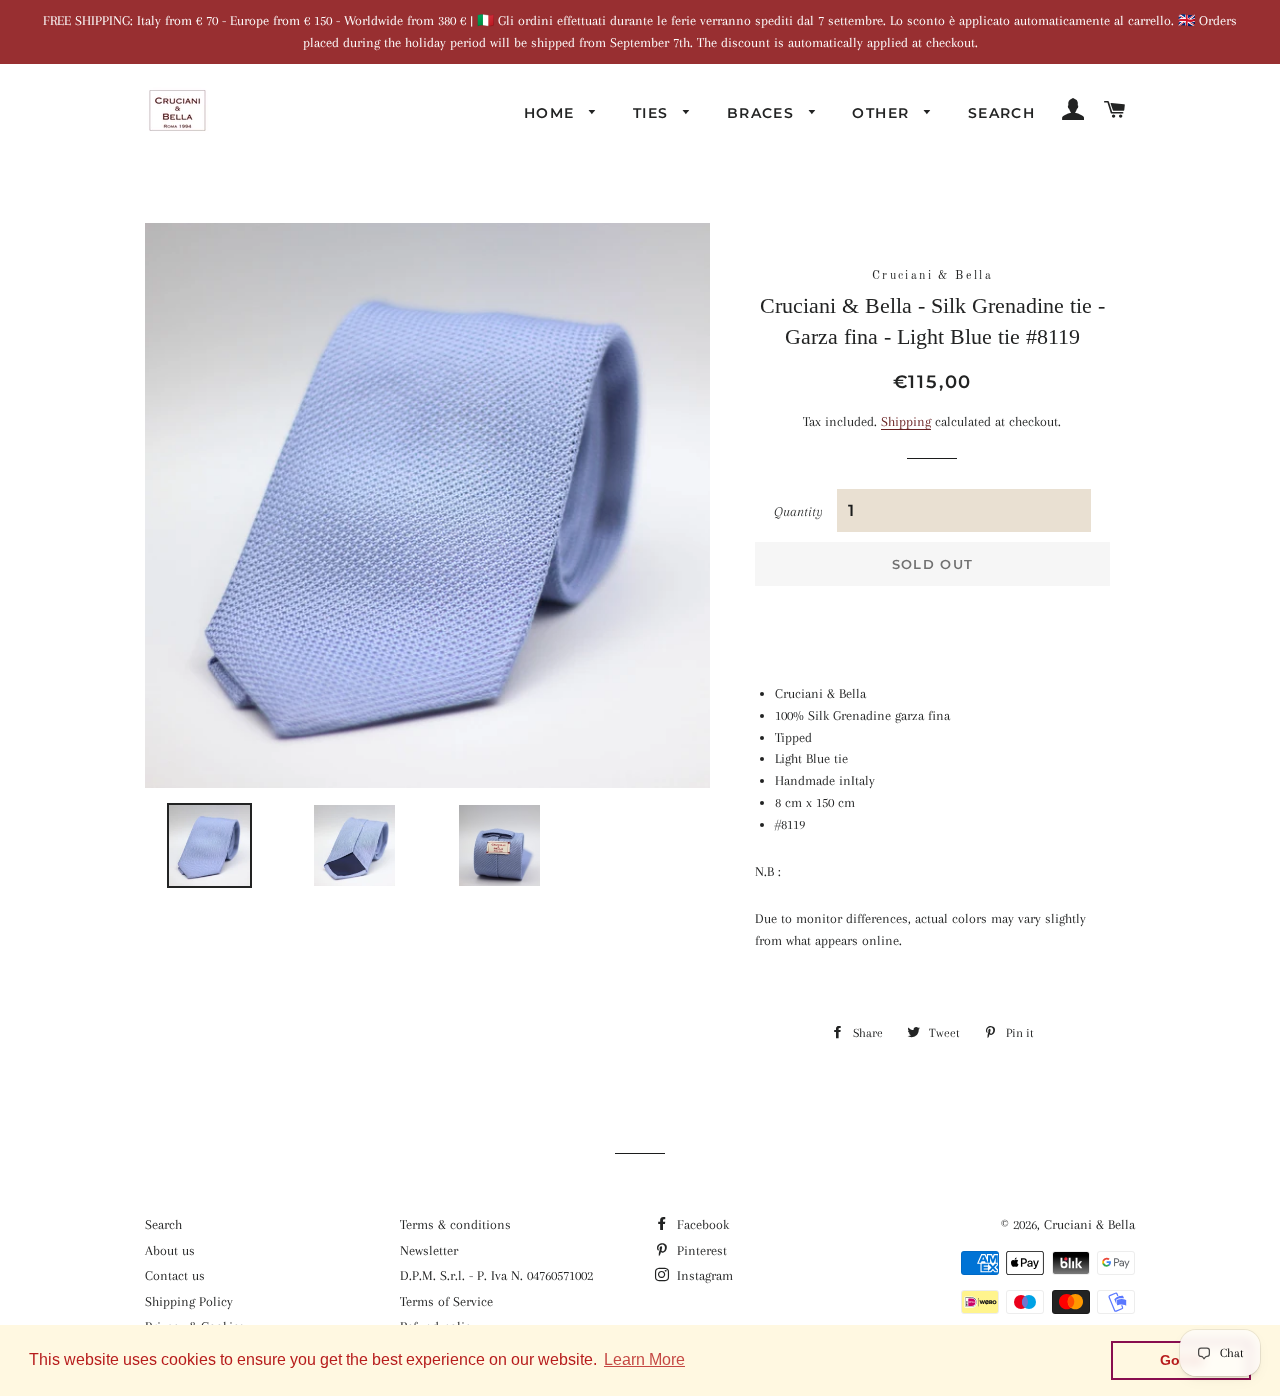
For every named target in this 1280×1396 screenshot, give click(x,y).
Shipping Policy (189, 1301)
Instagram (703, 1275)
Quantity (798, 511)
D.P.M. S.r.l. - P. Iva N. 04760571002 (496, 1275)
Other (883, 113)
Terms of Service (446, 1301)
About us (170, 1250)
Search (1001, 113)
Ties (653, 113)
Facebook (701, 1224)
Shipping (906, 421)
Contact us (175, 1275)
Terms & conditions (455, 1224)
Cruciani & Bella (1089, 1224)
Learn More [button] (644, 1359)
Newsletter (429, 1250)
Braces (763, 113)
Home (552, 113)
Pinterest (700, 1250)
